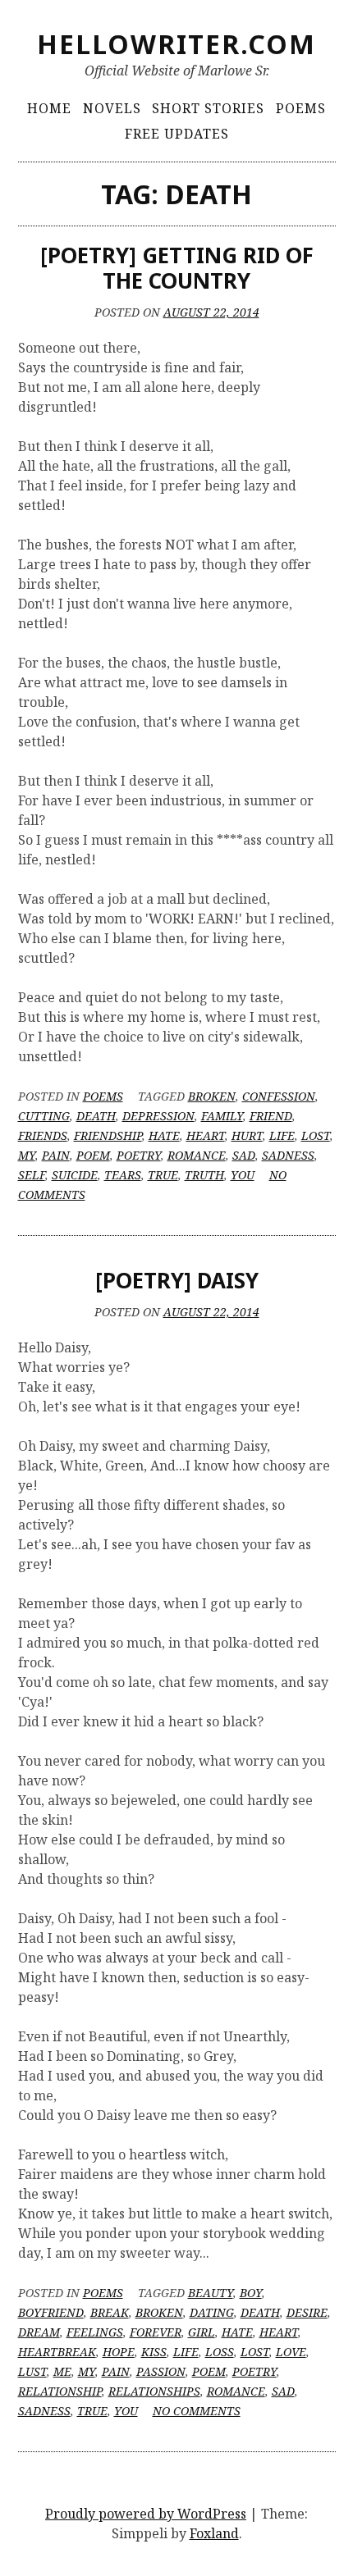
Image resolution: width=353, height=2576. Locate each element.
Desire (307, 2312)
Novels (112, 108)
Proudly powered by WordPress (146, 2514)
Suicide (75, 1175)
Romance (197, 1155)
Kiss (154, 2352)
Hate (164, 1135)
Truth (204, 1175)
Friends (43, 1135)
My (27, 1155)
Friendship (108, 1135)
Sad (244, 1155)
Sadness (288, 1155)
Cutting (44, 1116)
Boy (251, 2293)
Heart (206, 1135)
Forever (156, 2332)
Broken (212, 1096)
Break (110, 2312)
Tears (123, 1175)
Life (282, 1135)
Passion (161, 2371)
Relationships (154, 2391)
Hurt (247, 1135)
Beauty (211, 2293)
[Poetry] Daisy (177, 1280)
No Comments (197, 2411)
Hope (119, 2352)
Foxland (214, 2533)
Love (291, 2352)
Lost (316, 1135)
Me (62, 2371)
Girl (202, 2332)
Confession (279, 1096)
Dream (39, 2332)
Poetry (139, 1155)
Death (96, 1116)
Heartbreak (57, 2352)
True (163, 1175)
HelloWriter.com (176, 44)
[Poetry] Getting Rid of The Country (177, 268)
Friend (271, 1116)
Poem (93, 1155)
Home (49, 108)
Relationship (60, 2391)
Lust (32, 2371)
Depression (158, 1116)
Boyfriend (51, 2312)
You (243, 1175)
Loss (220, 2352)
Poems (301, 108)
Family (222, 1116)
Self (32, 1175)
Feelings (95, 2332)
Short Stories (208, 108)
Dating (212, 2312)
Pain (56, 1155)
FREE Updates (177, 134)
